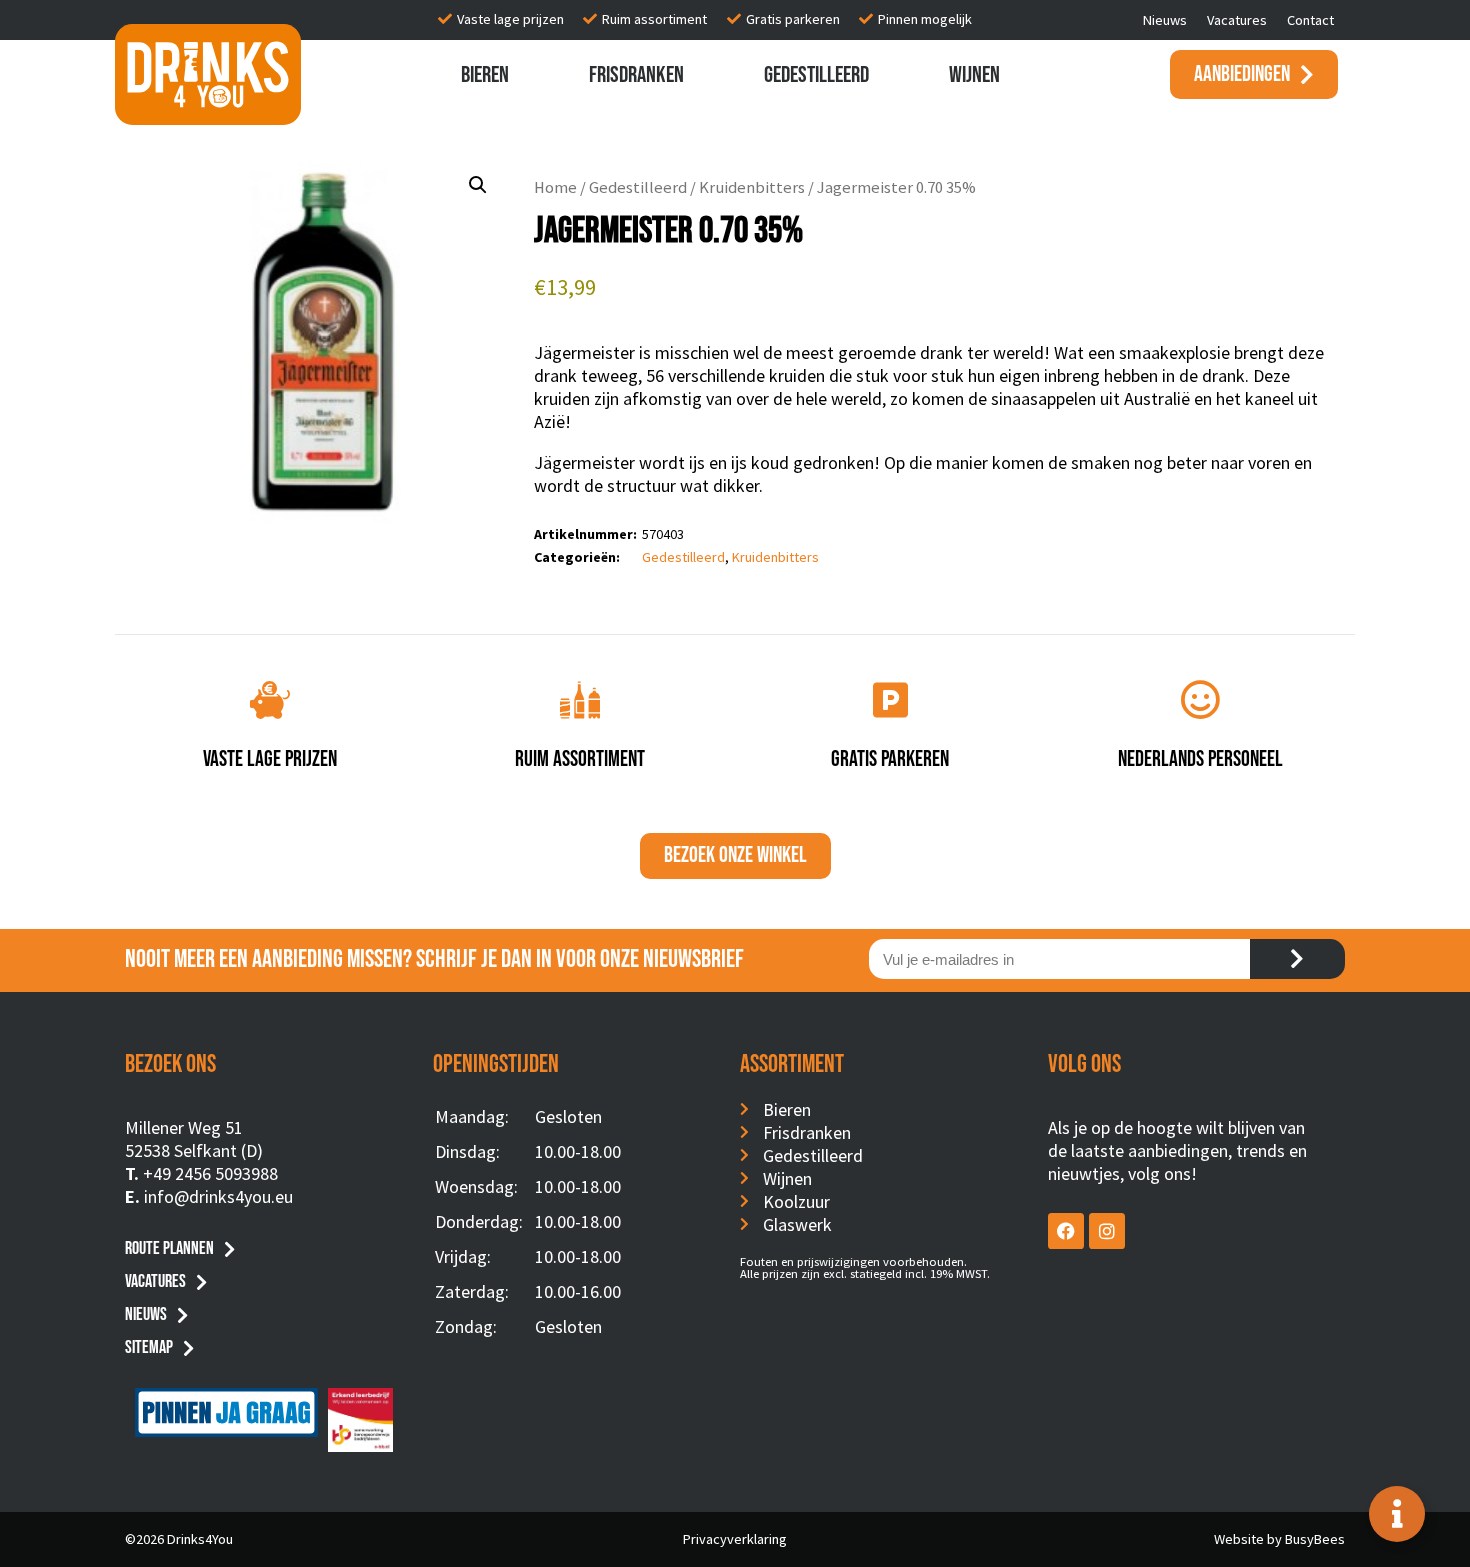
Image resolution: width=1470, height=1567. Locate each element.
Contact (1310, 20)
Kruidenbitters (752, 187)
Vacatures (1237, 20)
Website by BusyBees (1279, 1539)
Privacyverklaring (735, 1539)
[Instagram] (1107, 1231)
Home (555, 187)
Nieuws (1165, 20)
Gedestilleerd (816, 75)
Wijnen (974, 75)
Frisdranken (636, 75)
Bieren (485, 75)
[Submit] (1297, 959)
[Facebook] (1066, 1231)
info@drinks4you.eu (218, 1196)
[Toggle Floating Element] (1397, 1514)
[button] (478, 185)
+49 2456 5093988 (210, 1173)
